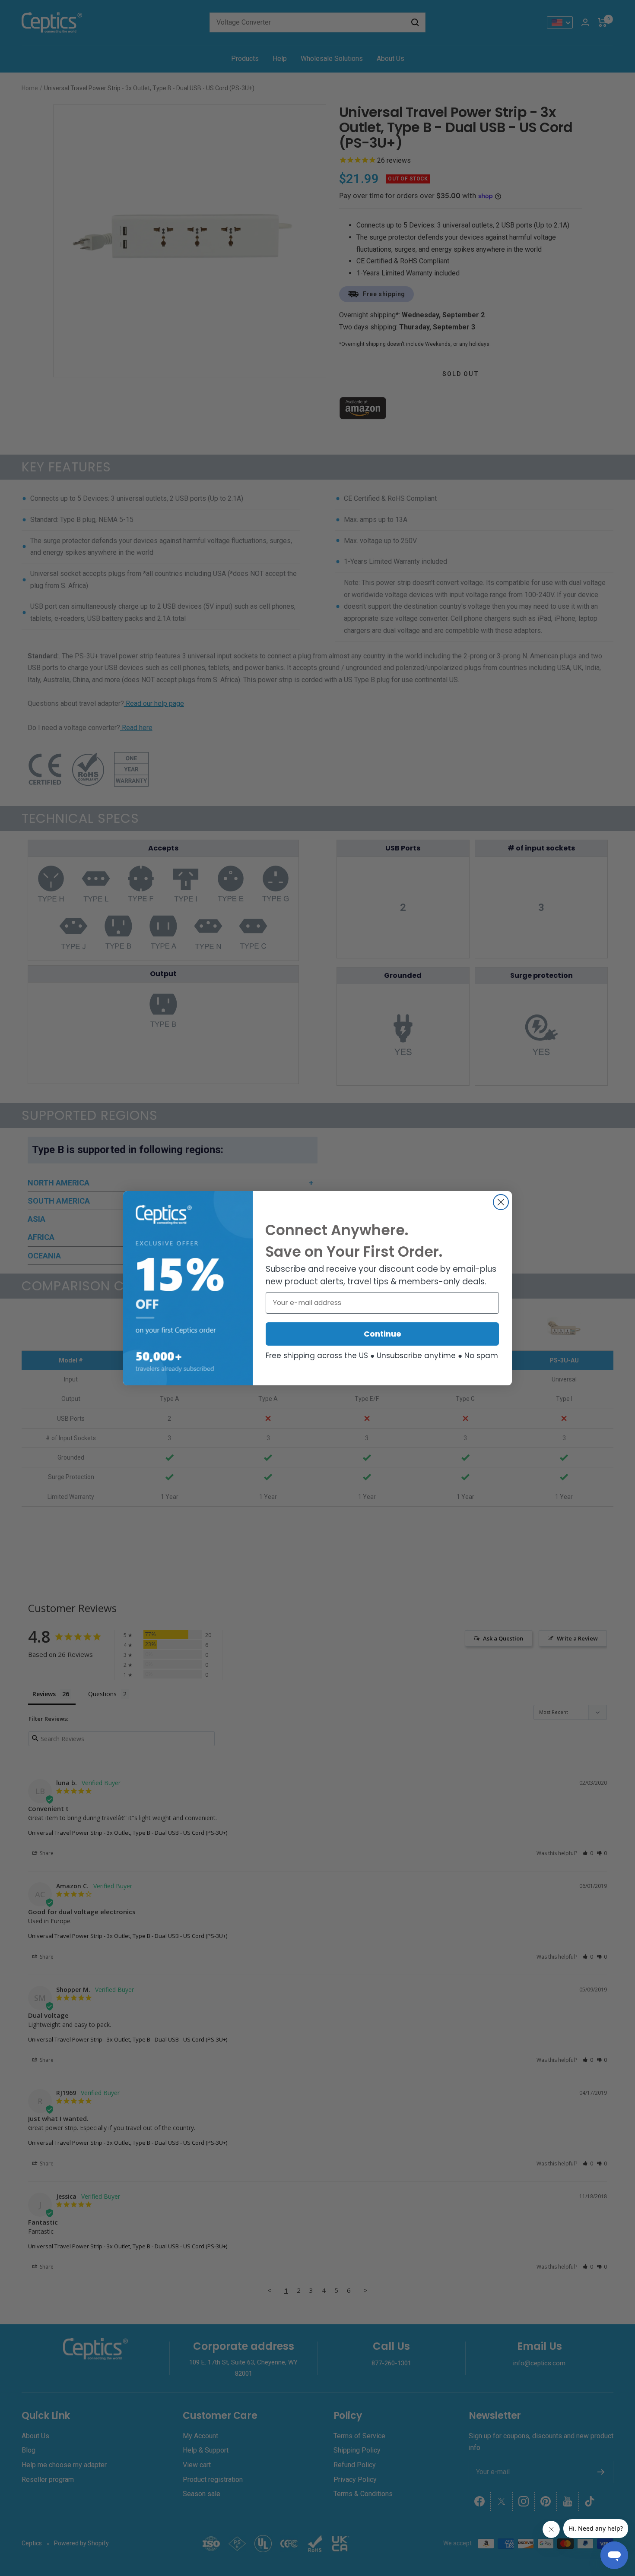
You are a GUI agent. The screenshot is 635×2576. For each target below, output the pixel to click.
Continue (383, 1334)
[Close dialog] (501, 1202)
